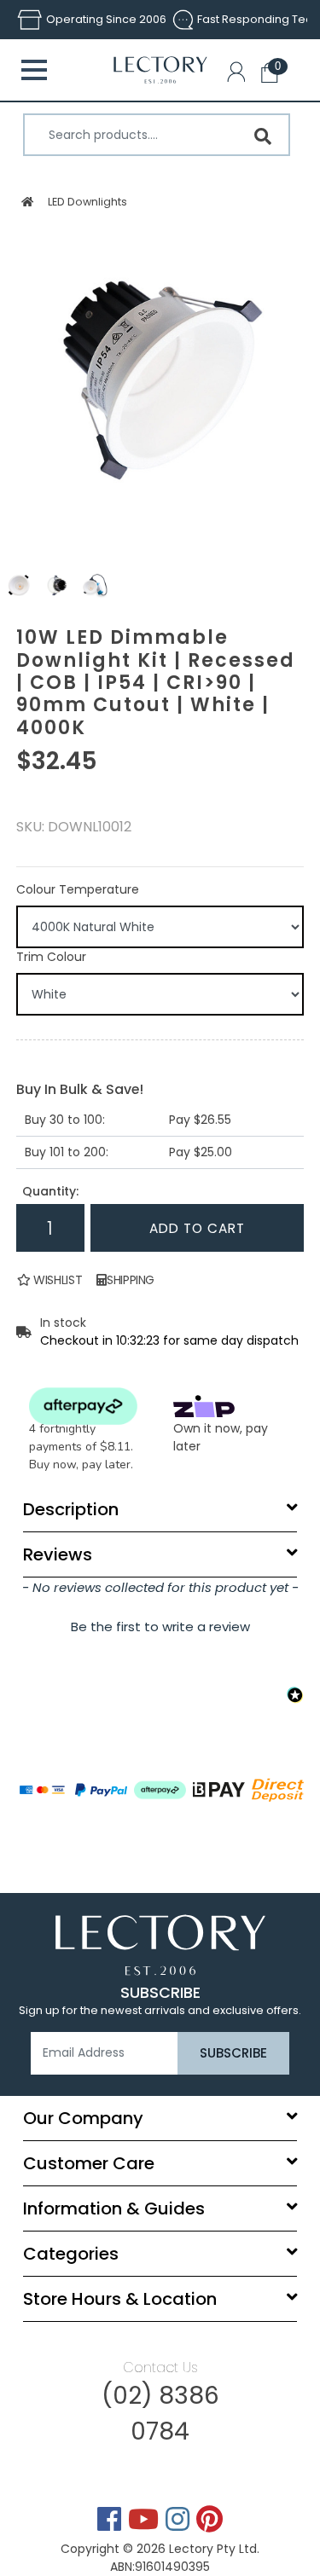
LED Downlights (87, 202)
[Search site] (263, 136)
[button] (240, 75)
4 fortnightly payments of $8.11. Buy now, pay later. (81, 1447)
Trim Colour (51, 957)
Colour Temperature (78, 889)
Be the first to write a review (160, 1627)
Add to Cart (197, 1228)
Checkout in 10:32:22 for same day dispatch (169, 1340)
